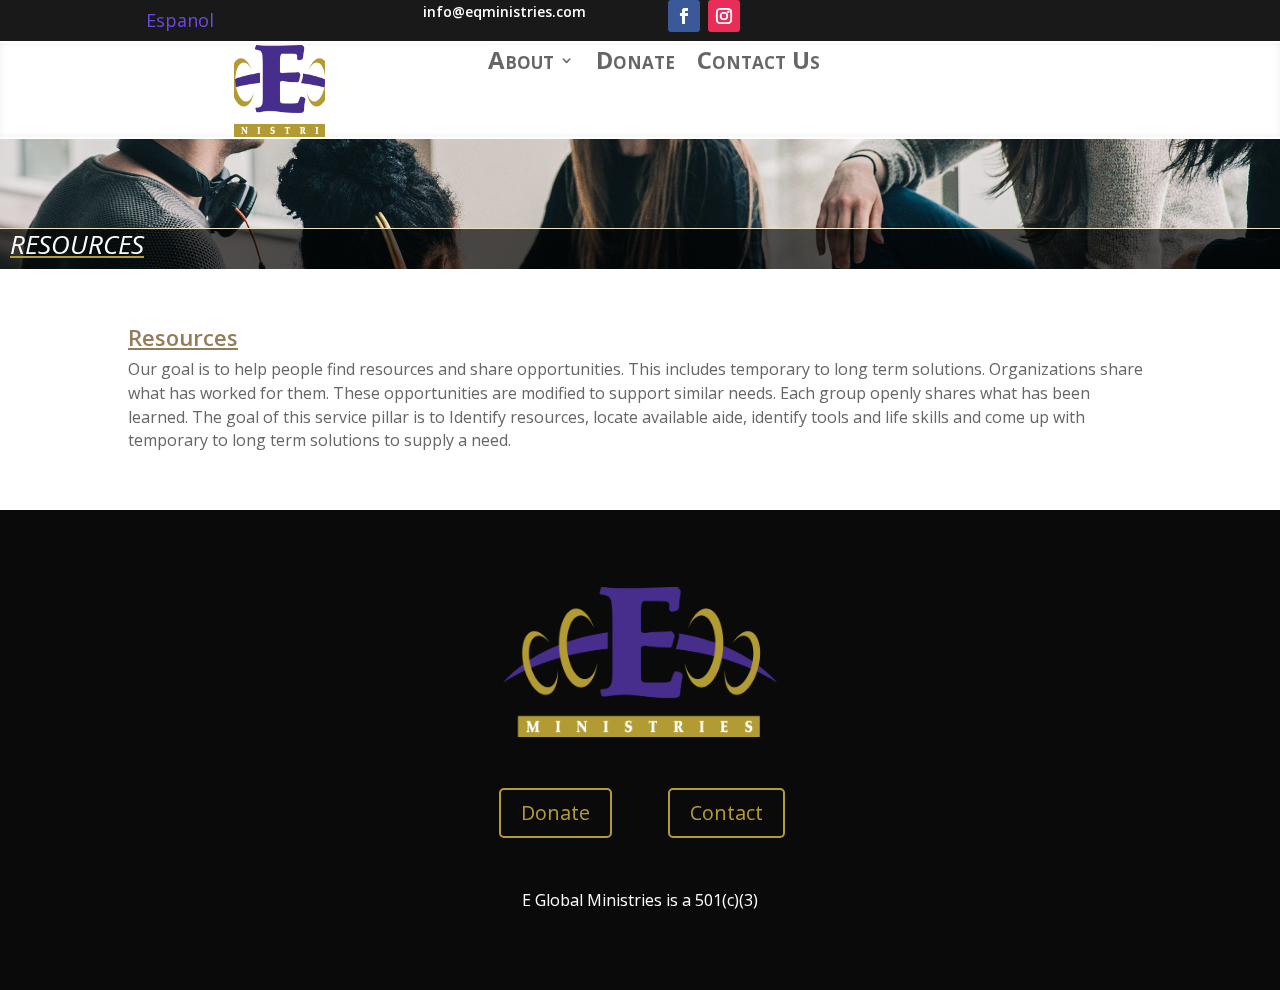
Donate (635, 64)
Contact (726, 812)
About (521, 64)
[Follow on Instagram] (724, 16)
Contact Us (758, 64)
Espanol (180, 20)
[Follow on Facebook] (684, 16)
